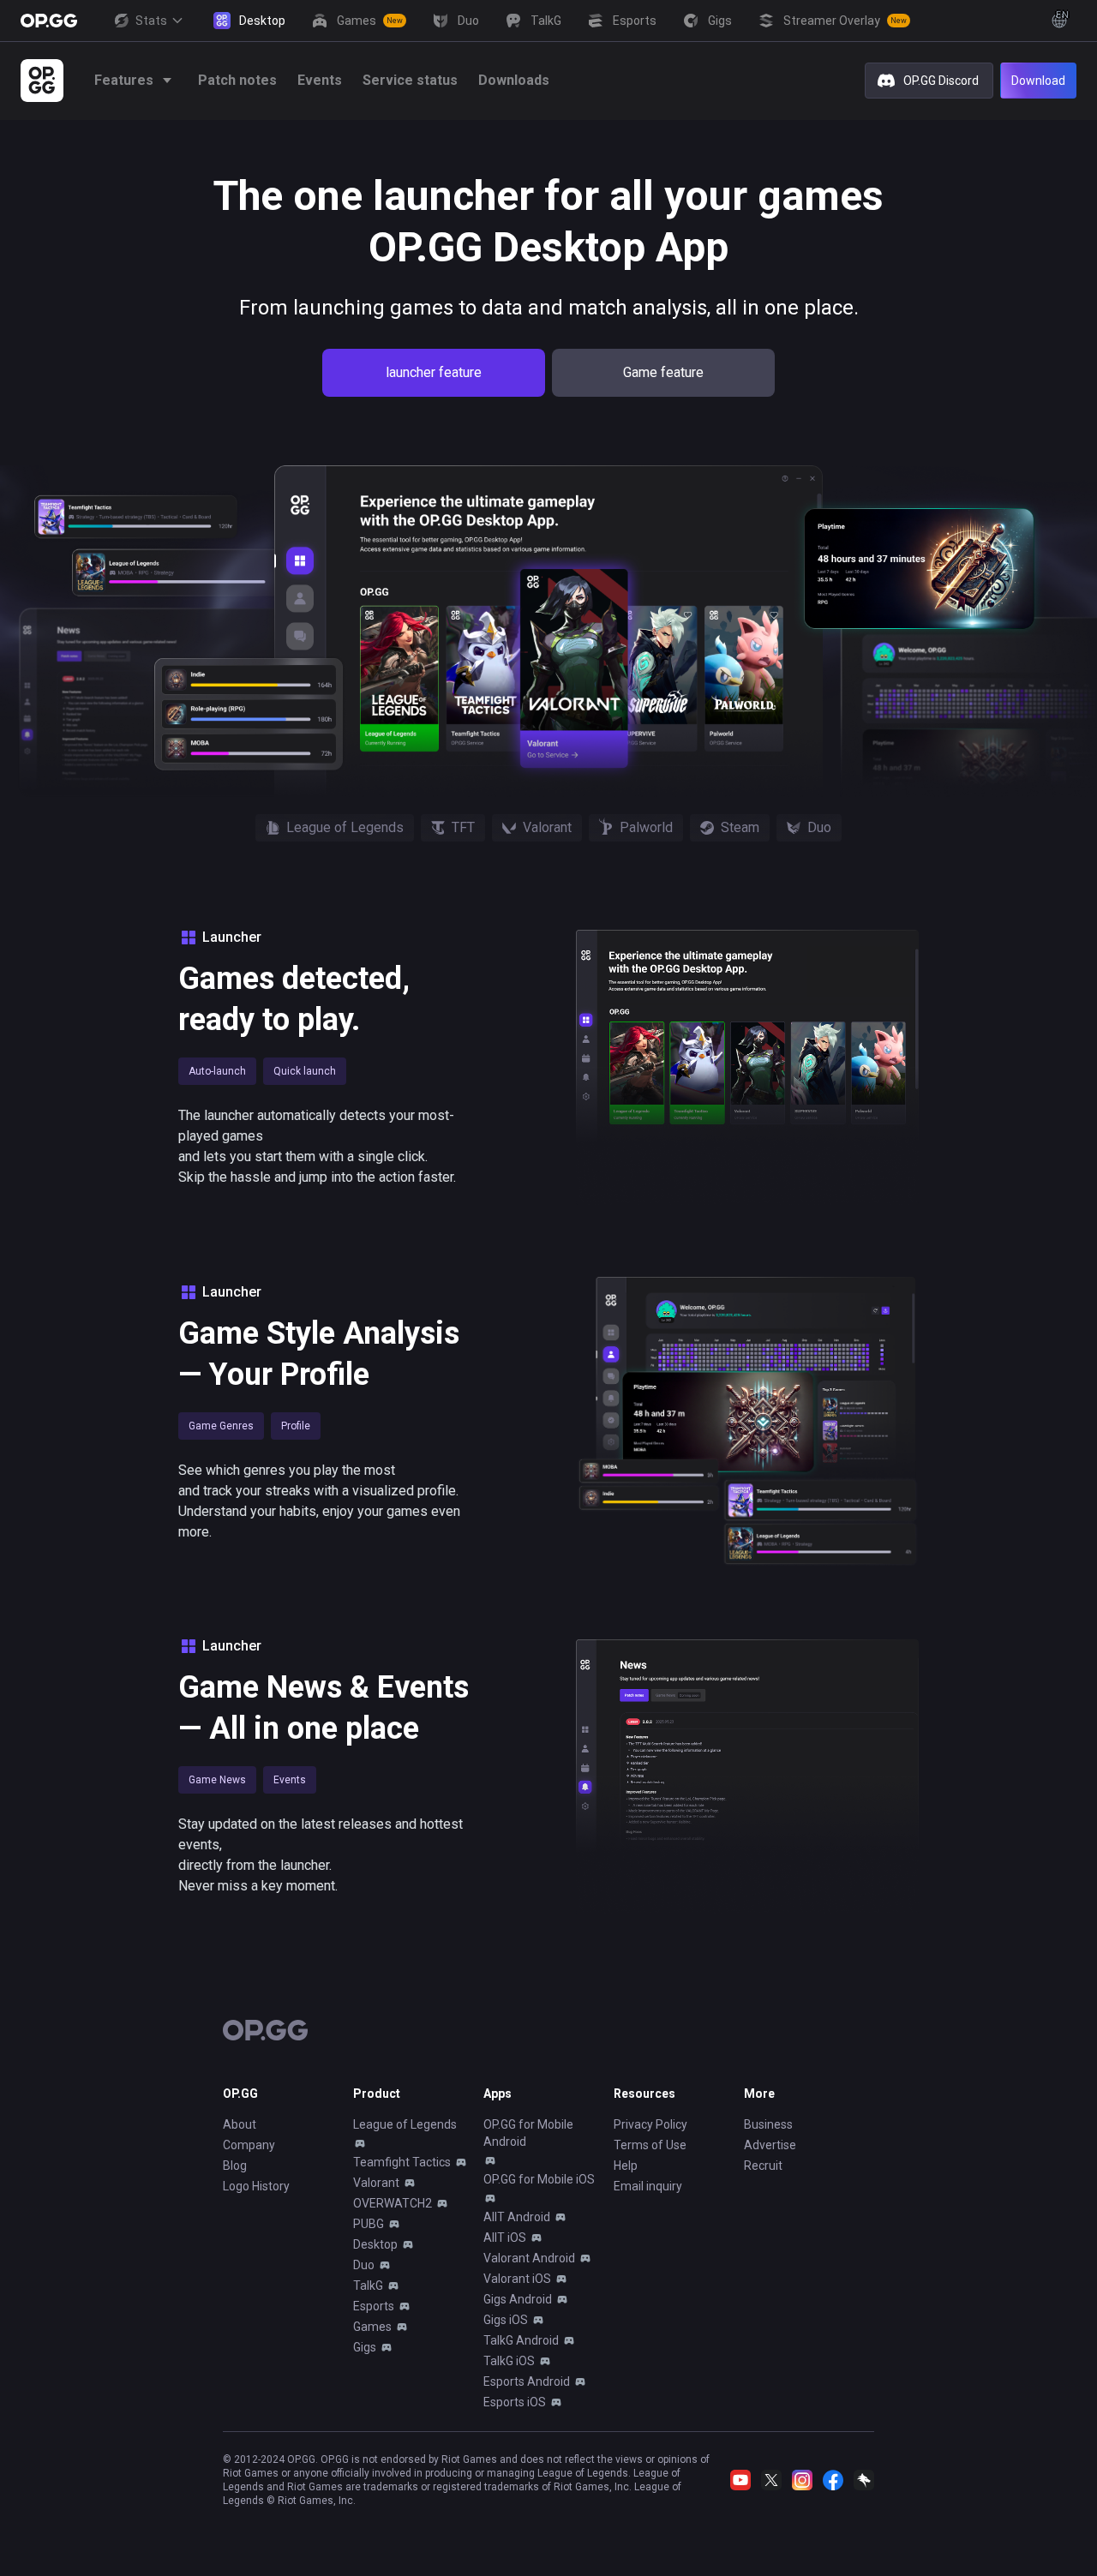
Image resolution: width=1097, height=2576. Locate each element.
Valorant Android (529, 2258)
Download (1038, 81)
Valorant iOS (517, 2279)
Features (124, 80)
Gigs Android (518, 2299)
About (240, 2124)
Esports (374, 2306)
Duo (364, 2265)
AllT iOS (505, 2238)
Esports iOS (515, 2402)
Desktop (375, 2244)
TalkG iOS (509, 2361)
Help (626, 2166)
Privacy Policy (650, 2124)
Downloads (514, 80)
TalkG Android (521, 2340)
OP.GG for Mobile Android (528, 2133)
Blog (235, 2166)
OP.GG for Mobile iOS (539, 2179)
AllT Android (517, 2217)
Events (320, 80)
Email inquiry (648, 2186)
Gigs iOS (506, 2320)
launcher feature (434, 372)
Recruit (763, 2166)
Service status (410, 80)
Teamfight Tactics (402, 2162)
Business (768, 2124)
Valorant (376, 2183)
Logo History (256, 2186)
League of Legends (405, 2124)
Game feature (663, 372)
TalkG (368, 2285)
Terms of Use (650, 2145)
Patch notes (237, 80)
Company (249, 2145)
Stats (151, 21)
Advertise (770, 2145)
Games (372, 2327)
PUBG (369, 2224)
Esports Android (527, 2381)
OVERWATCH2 (393, 2203)
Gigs (365, 2347)
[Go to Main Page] (49, 21)
